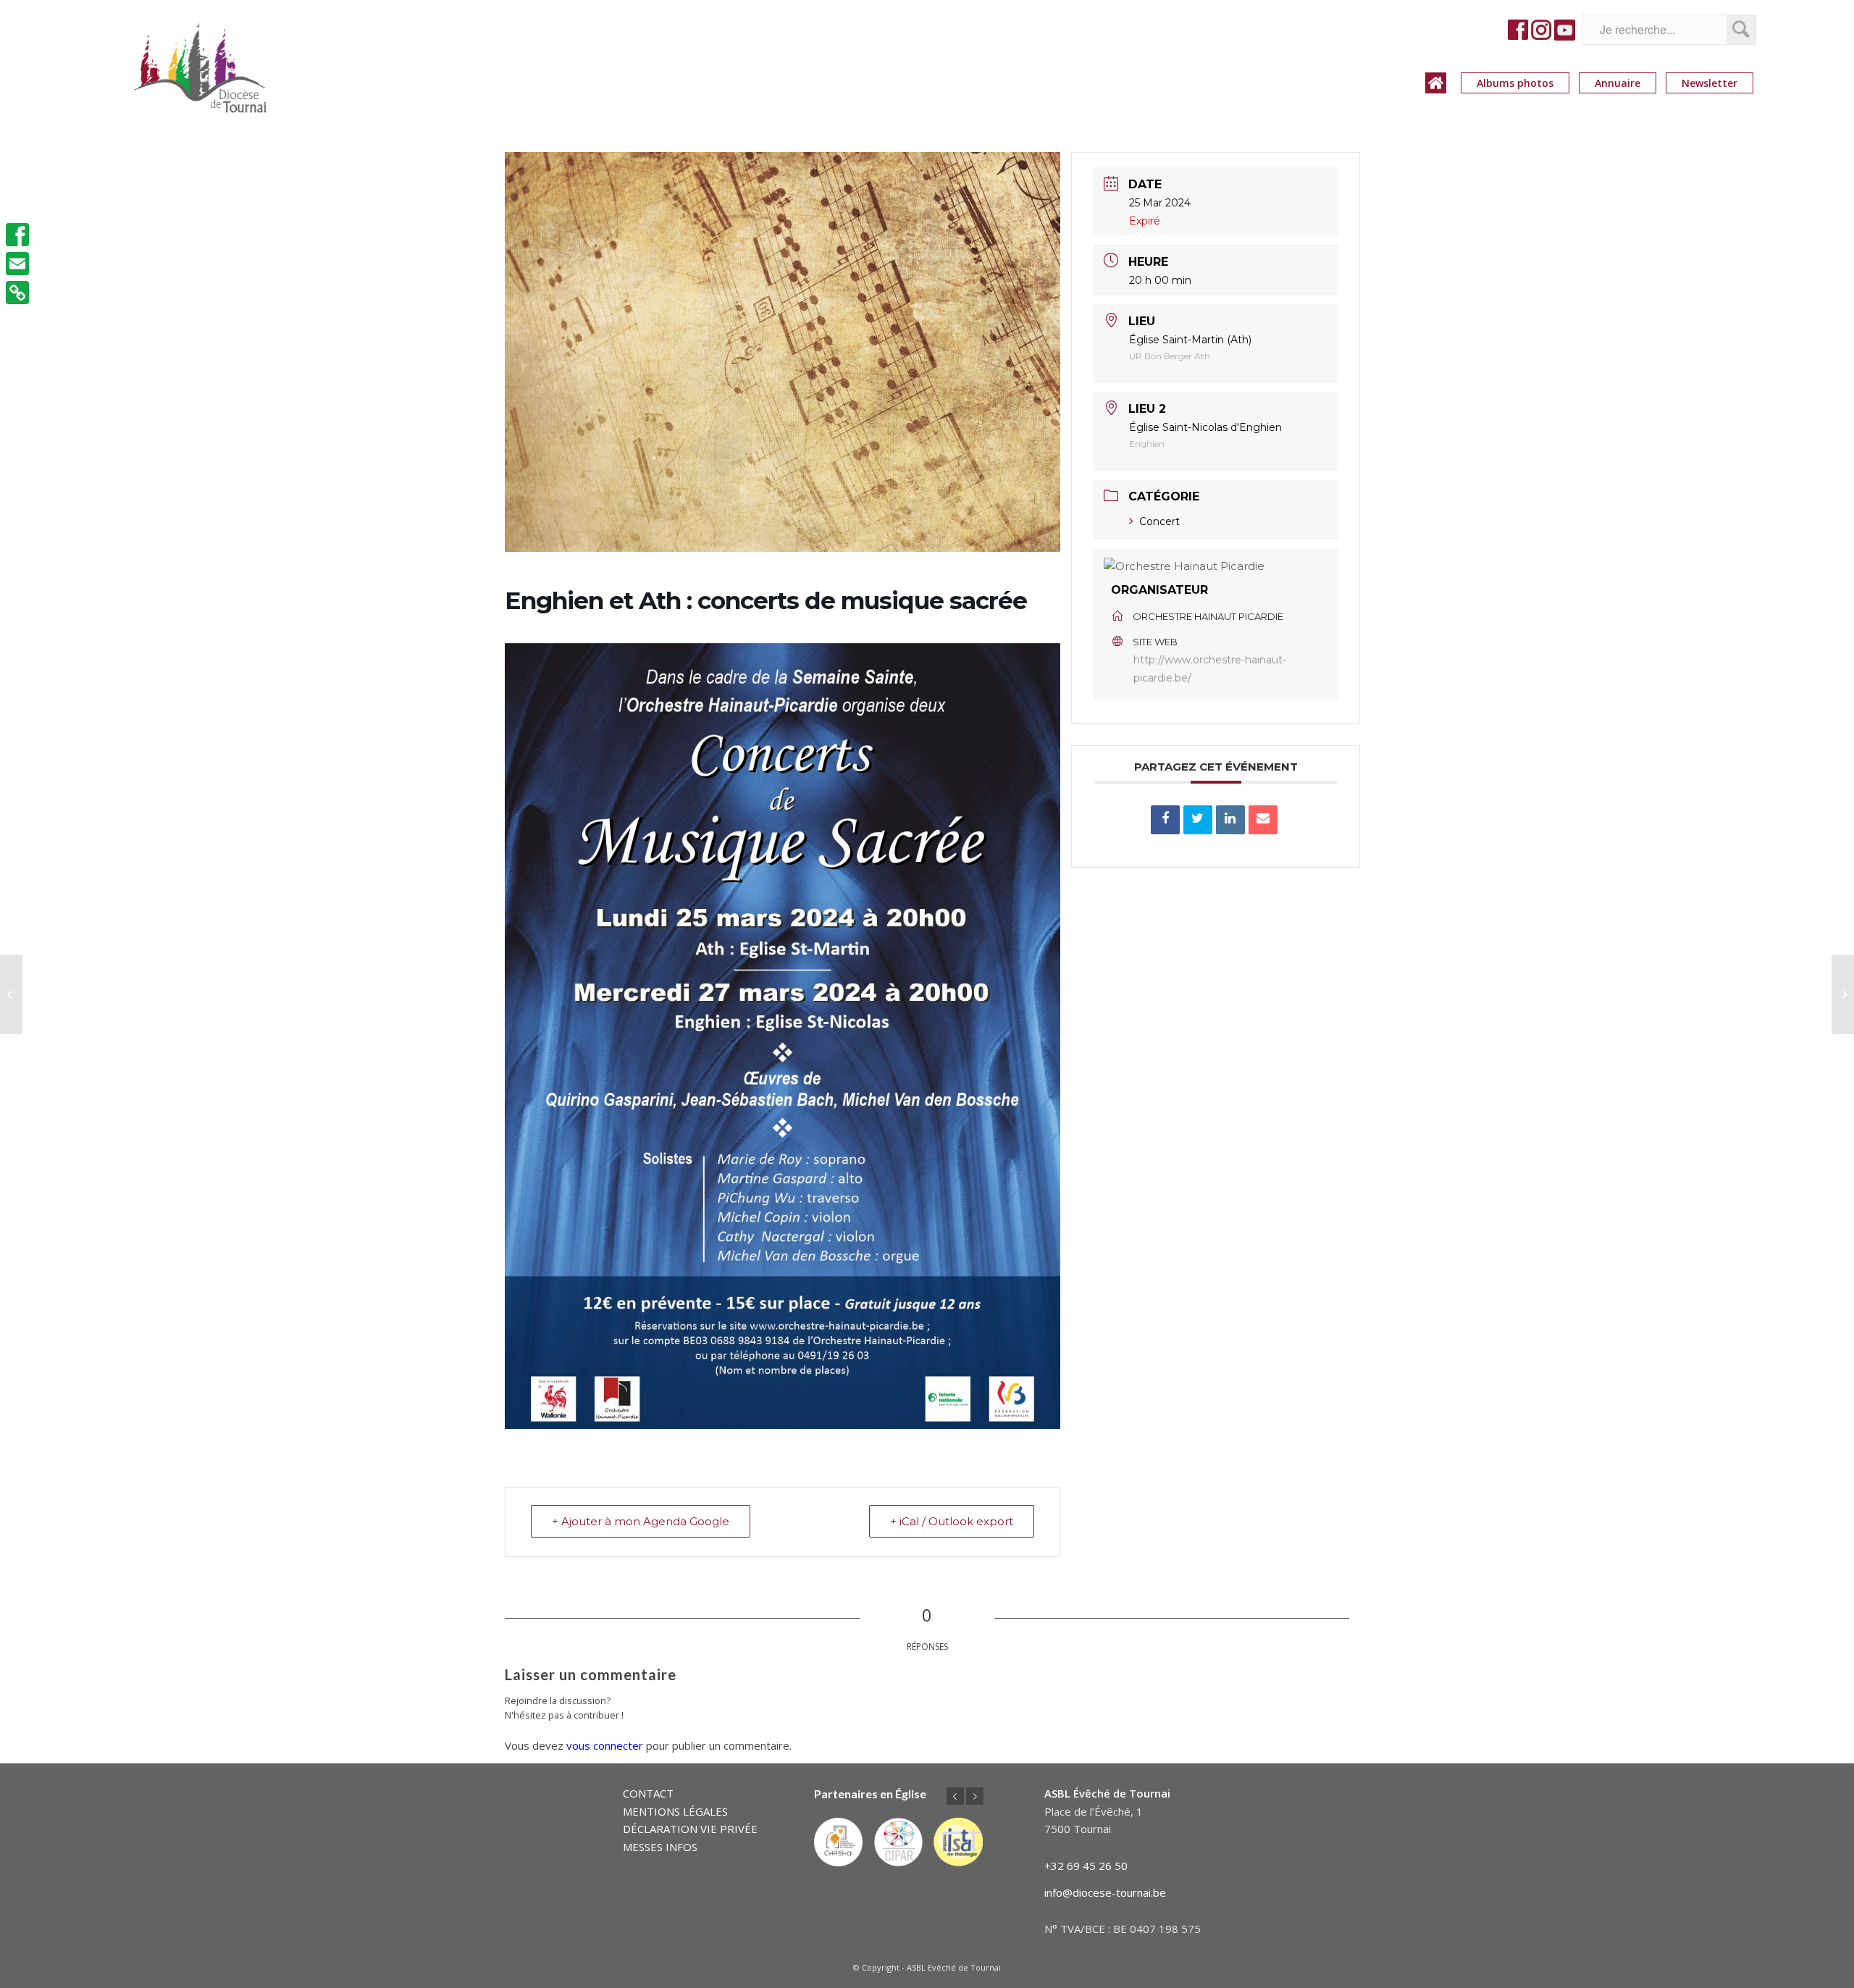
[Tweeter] (1198, 820)
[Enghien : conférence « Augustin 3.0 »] (11, 994)
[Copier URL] (17, 293)
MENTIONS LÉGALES (675, 1811)
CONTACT (648, 1793)
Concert (1159, 521)
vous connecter (605, 1745)
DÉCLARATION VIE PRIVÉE (690, 1829)
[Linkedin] (1230, 820)
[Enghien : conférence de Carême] (1843, 994)
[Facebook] (17, 235)
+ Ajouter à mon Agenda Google (641, 1521)
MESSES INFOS (660, 1847)
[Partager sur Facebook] (1165, 820)
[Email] (1263, 820)
